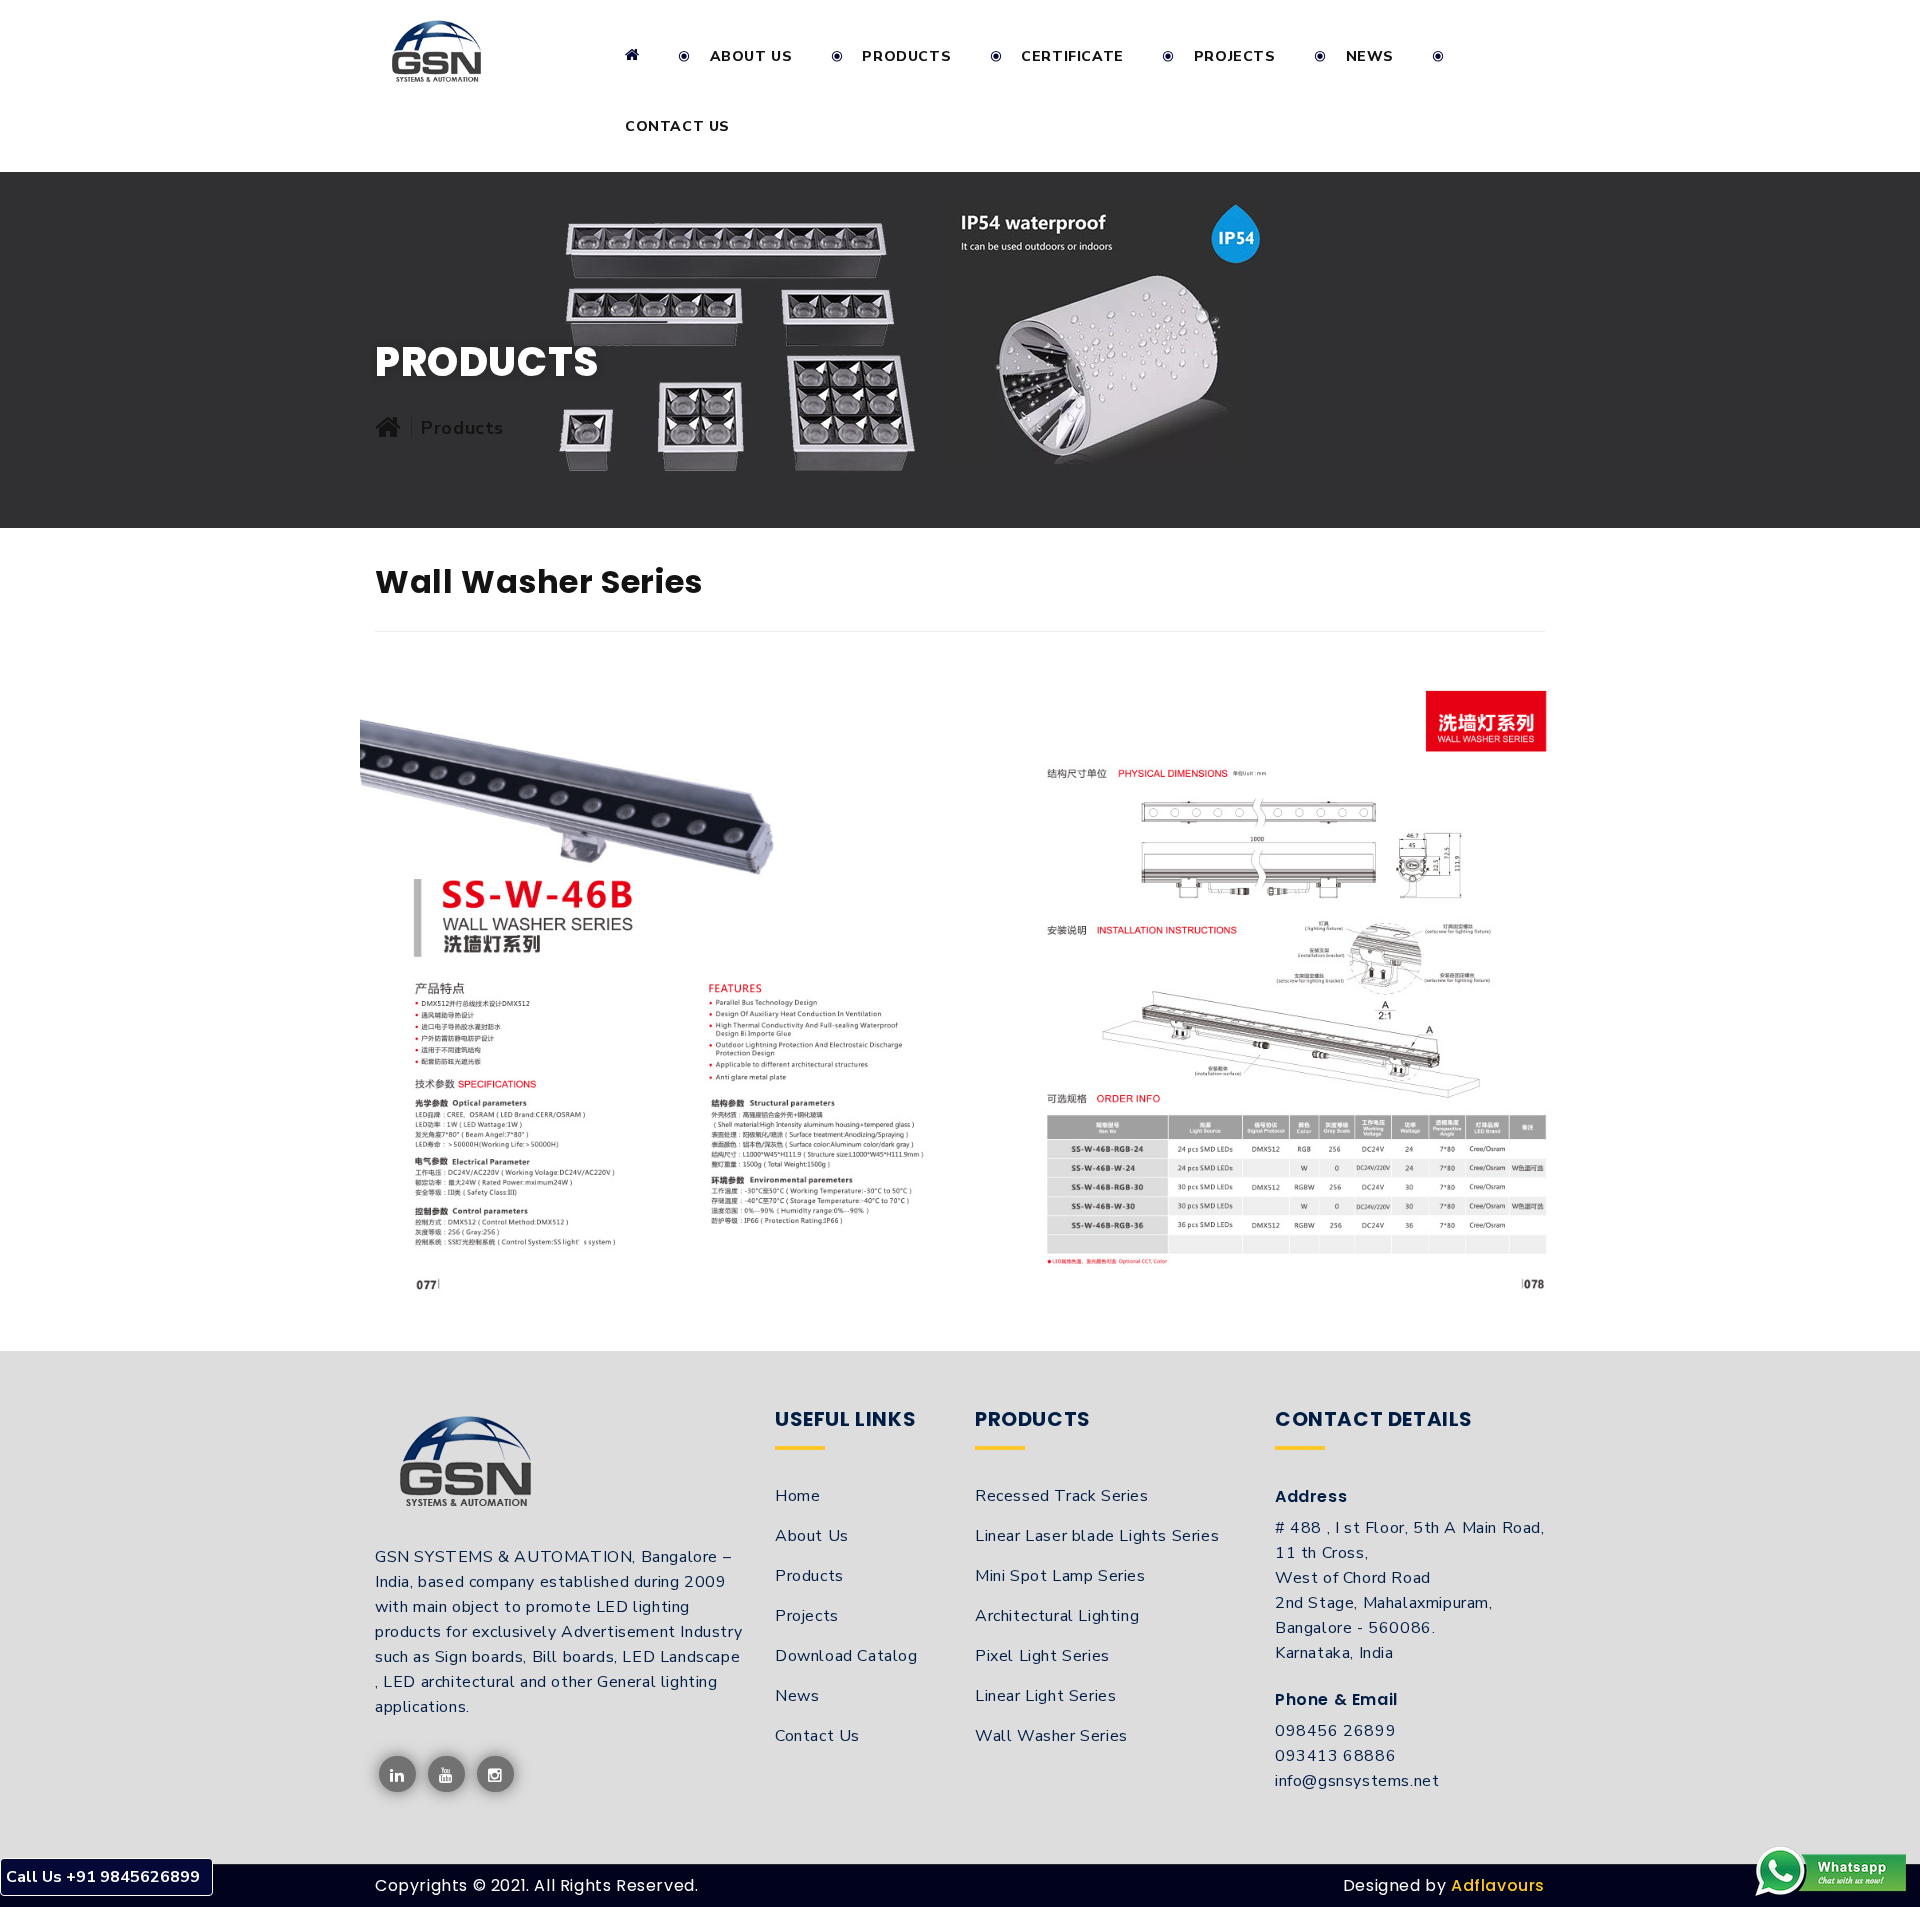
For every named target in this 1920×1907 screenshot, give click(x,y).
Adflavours (1498, 1885)
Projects (1235, 56)
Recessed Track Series (1062, 1496)
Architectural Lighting (1057, 1616)
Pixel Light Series (1042, 1656)
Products (809, 1576)
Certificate (1072, 56)
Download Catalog (846, 1656)
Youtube (446, 1774)
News (1370, 56)
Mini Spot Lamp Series (1060, 1576)
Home (797, 1496)
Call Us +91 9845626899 (103, 1877)
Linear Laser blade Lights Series (1097, 1536)
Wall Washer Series (1051, 1736)
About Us (751, 56)
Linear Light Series (1045, 1696)
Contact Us (677, 126)
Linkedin (397, 1774)
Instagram (495, 1774)
